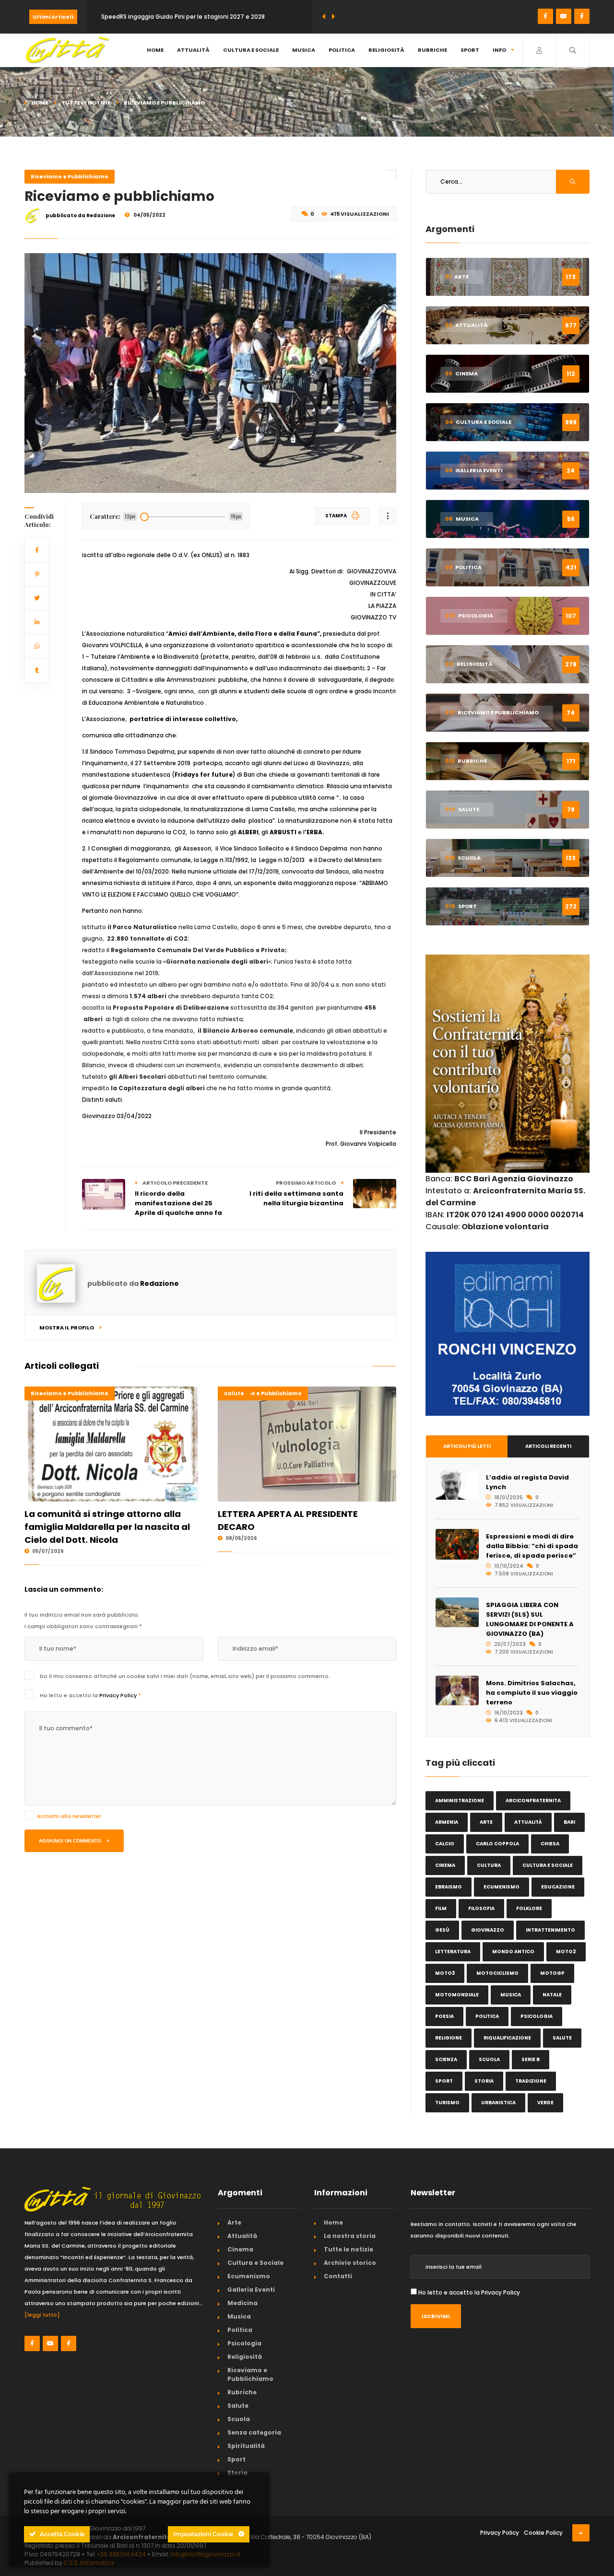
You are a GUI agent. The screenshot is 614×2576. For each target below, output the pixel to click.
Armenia (447, 1822)
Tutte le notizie (86, 103)
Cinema (240, 2249)
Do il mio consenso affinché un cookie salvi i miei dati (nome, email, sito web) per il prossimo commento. (185, 1676)
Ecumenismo (502, 1887)
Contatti (338, 2276)
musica (511, 1995)
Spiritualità (246, 2446)
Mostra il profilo (67, 1328)
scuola (489, 2059)
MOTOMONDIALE (457, 1995)
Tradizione (531, 2081)
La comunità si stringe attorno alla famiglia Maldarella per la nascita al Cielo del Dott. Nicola (107, 1527)
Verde (545, 2103)
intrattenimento (550, 1930)
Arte (234, 2222)
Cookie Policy (543, 2533)
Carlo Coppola (497, 1844)
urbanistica (498, 2103)
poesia (444, 2016)
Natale (552, 1995)
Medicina (242, 2303)
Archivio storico (350, 2263)
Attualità (193, 50)
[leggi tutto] (42, 2315)
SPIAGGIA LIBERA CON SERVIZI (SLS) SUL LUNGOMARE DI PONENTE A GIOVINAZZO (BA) (530, 1619)
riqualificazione (507, 2038)
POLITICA (487, 2016)
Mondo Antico (513, 1952)
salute (562, 2038)
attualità (528, 1822)
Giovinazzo (488, 1930)
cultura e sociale (548, 1865)
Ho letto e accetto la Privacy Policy (469, 2292)
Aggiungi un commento (71, 1841)
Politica (342, 50)
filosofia (481, 1908)
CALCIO (445, 1844)
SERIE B (531, 2059)
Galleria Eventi (251, 2290)
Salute (234, 1393)
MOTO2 (566, 1952)
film (441, 1908)
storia (484, 2081)
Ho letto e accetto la (90, 1695)
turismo (447, 2103)
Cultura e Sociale (251, 50)
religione (449, 2038)
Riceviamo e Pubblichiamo (70, 176)
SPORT (444, 2081)
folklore (529, 1908)
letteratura (453, 1952)
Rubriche (432, 50)
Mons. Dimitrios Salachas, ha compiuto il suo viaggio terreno (532, 1693)
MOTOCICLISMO (497, 1973)
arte (486, 1822)
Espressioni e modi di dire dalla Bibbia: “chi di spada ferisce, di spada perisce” (532, 1546)
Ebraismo (449, 1887)
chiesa (550, 1844)
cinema (445, 1865)
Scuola (239, 2419)
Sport (470, 50)
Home (155, 50)
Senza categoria (254, 2432)
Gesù (442, 1930)
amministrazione (460, 1801)
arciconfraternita (533, 1801)
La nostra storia (350, 2236)
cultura (489, 1865)
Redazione (159, 1283)
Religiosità (386, 50)
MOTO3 (445, 1973)
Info (499, 50)
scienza (446, 2059)
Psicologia (244, 2343)
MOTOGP (552, 1973)
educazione (558, 1887)
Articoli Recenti (548, 1446)
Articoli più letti (467, 1446)
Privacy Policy (119, 1695)
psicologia (537, 2016)
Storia (237, 2473)
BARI (569, 1822)
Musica (304, 50)
